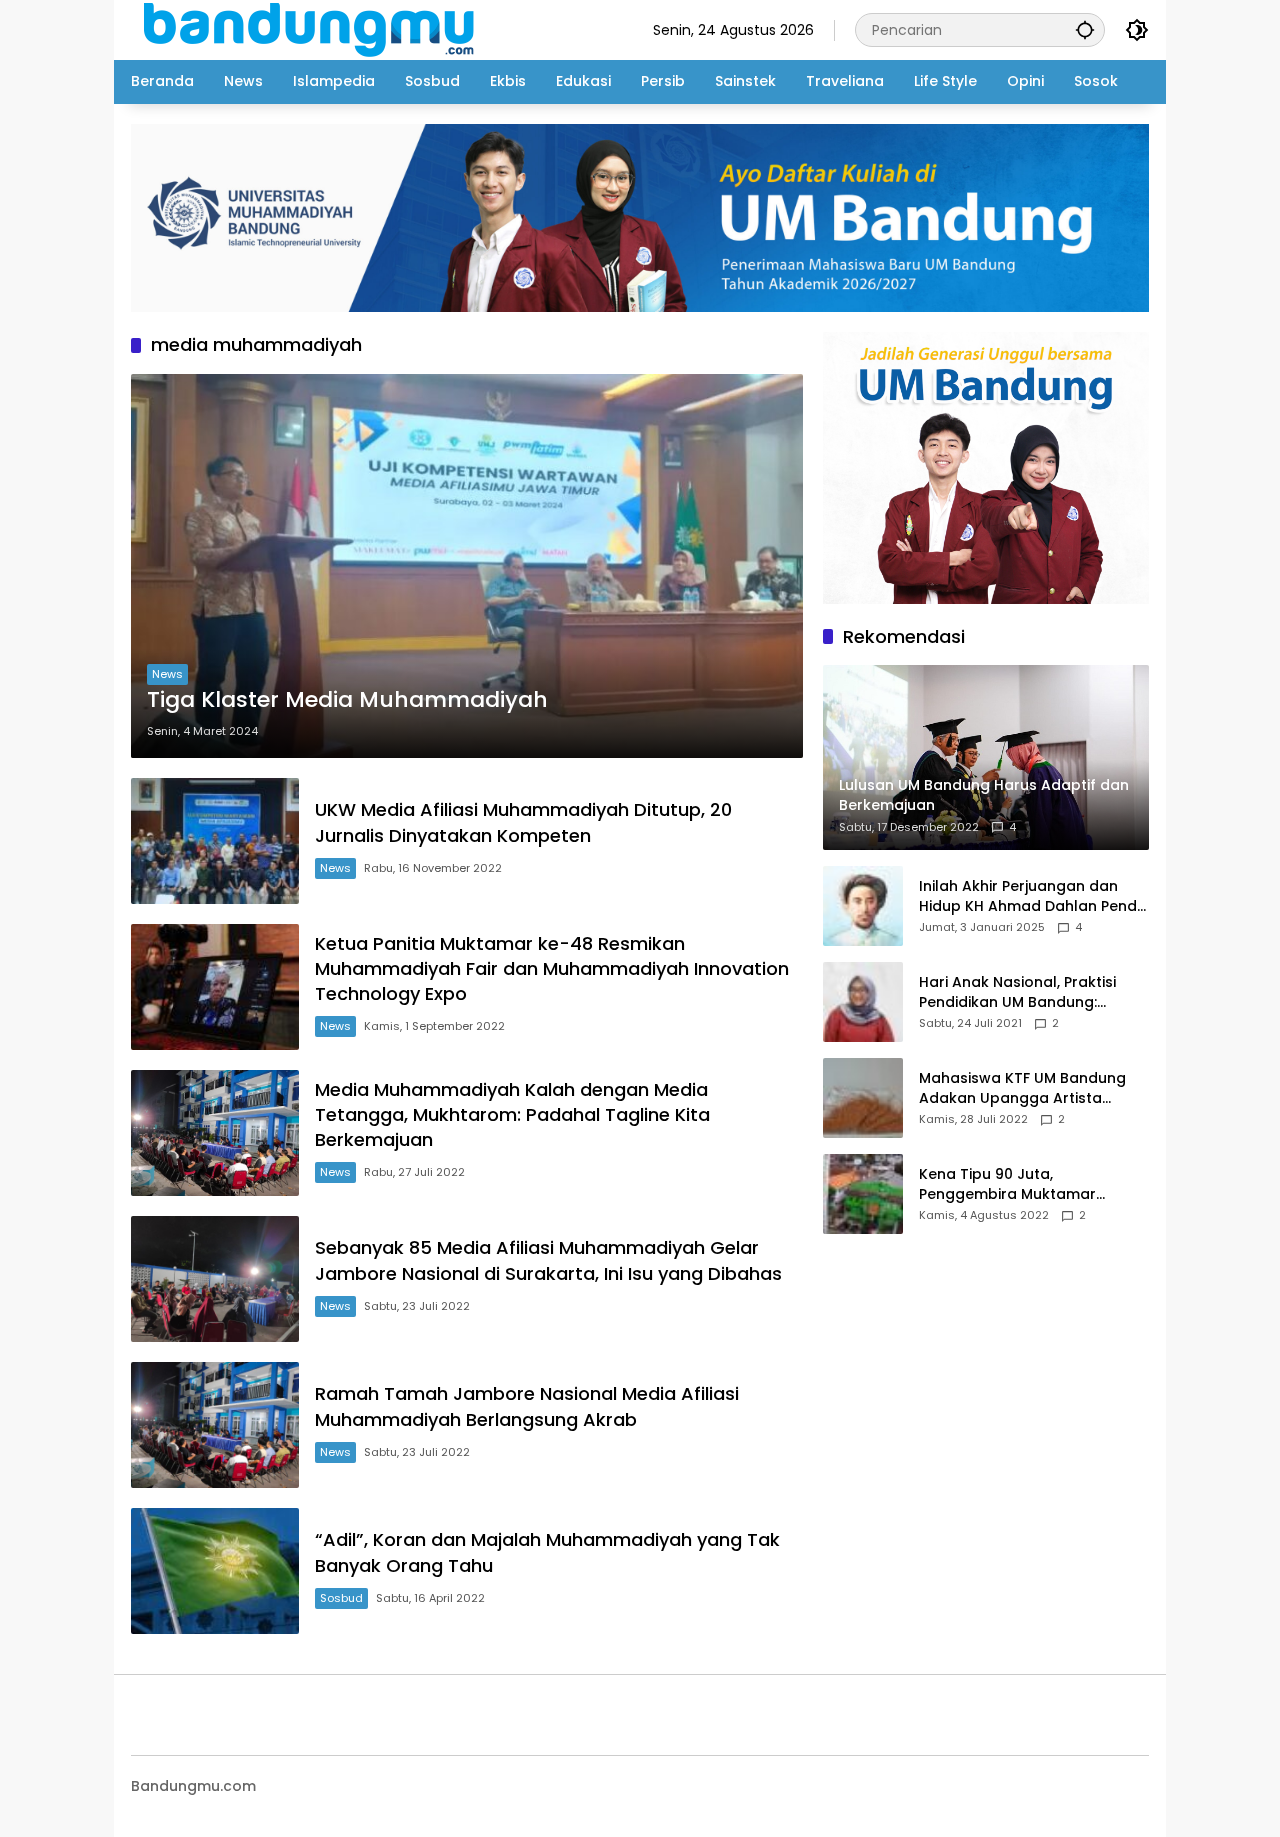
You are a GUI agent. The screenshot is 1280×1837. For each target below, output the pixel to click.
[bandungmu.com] (314, 29)
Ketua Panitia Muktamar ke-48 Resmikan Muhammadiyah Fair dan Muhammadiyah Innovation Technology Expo (552, 968)
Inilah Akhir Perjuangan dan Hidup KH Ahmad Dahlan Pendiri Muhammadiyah (1034, 896)
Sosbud (341, 1598)
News (167, 674)
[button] (1085, 29)
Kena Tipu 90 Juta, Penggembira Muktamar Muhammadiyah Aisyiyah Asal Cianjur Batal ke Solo (1027, 1184)
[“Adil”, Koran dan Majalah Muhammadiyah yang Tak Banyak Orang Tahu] (215, 1571)
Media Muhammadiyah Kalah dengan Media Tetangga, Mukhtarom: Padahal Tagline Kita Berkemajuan (512, 1114)
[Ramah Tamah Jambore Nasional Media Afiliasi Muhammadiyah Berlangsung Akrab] (215, 1425)
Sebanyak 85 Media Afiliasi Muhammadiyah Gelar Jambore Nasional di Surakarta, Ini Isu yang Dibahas (548, 1260)
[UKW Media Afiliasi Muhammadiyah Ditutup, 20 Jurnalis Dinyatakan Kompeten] (215, 841)
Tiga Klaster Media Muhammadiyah (347, 700)
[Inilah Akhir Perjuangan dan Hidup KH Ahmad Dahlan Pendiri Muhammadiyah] (863, 906)
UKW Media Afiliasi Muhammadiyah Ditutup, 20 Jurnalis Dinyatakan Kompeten (523, 822)
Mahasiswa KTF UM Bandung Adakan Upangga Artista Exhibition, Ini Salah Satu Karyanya (1022, 1088)
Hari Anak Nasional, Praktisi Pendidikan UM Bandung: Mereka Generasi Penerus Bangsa (1017, 992)
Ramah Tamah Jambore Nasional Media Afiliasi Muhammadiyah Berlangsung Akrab (527, 1406)
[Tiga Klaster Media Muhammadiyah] (467, 566)
